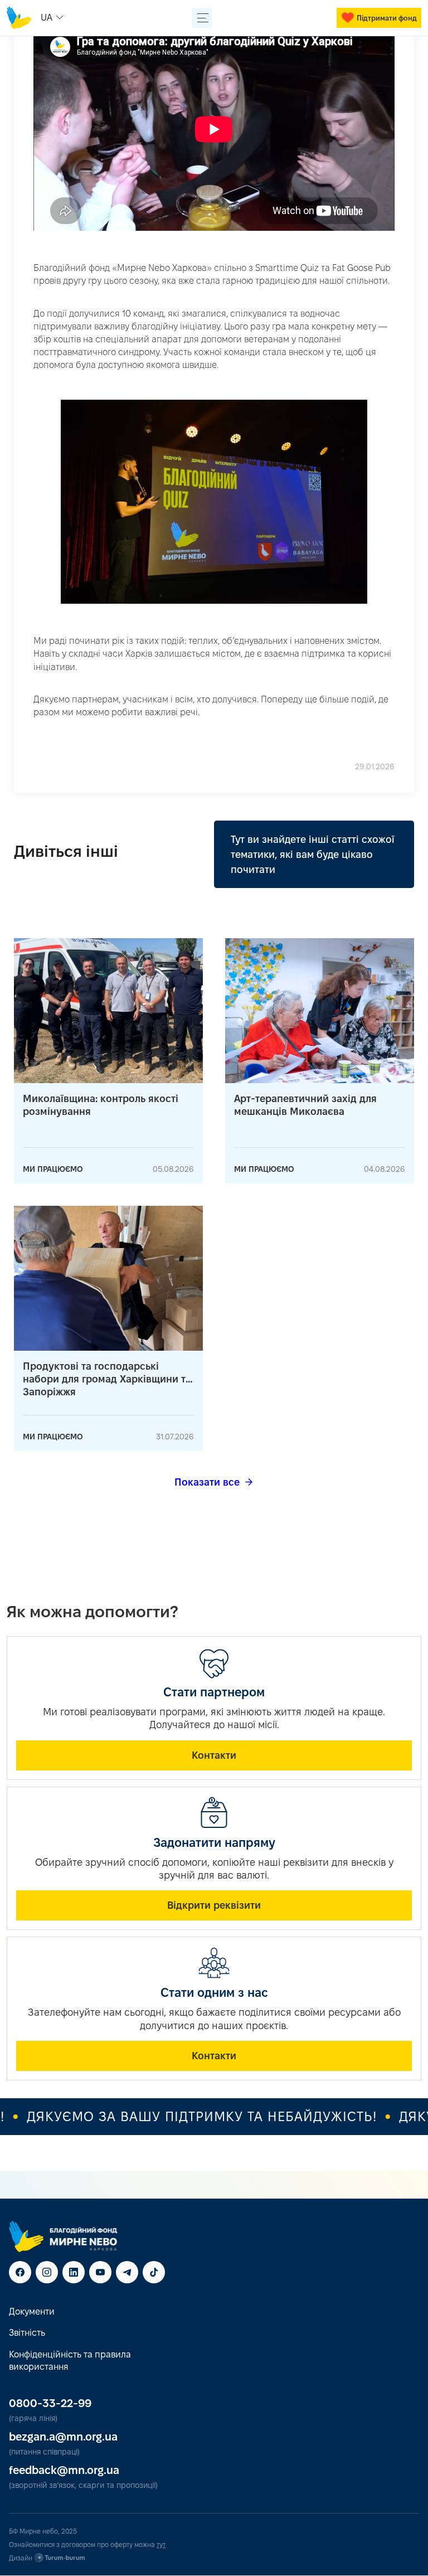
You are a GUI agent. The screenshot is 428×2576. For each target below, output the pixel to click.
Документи (32, 2311)
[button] (53, 18)
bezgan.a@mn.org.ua (63, 2437)
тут (161, 2545)
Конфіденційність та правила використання (70, 2361)
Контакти (214, 1755)
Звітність (27, 2333)
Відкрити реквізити (214, 1905)
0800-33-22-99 (50, 2403)
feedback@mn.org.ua (64, 2470)
